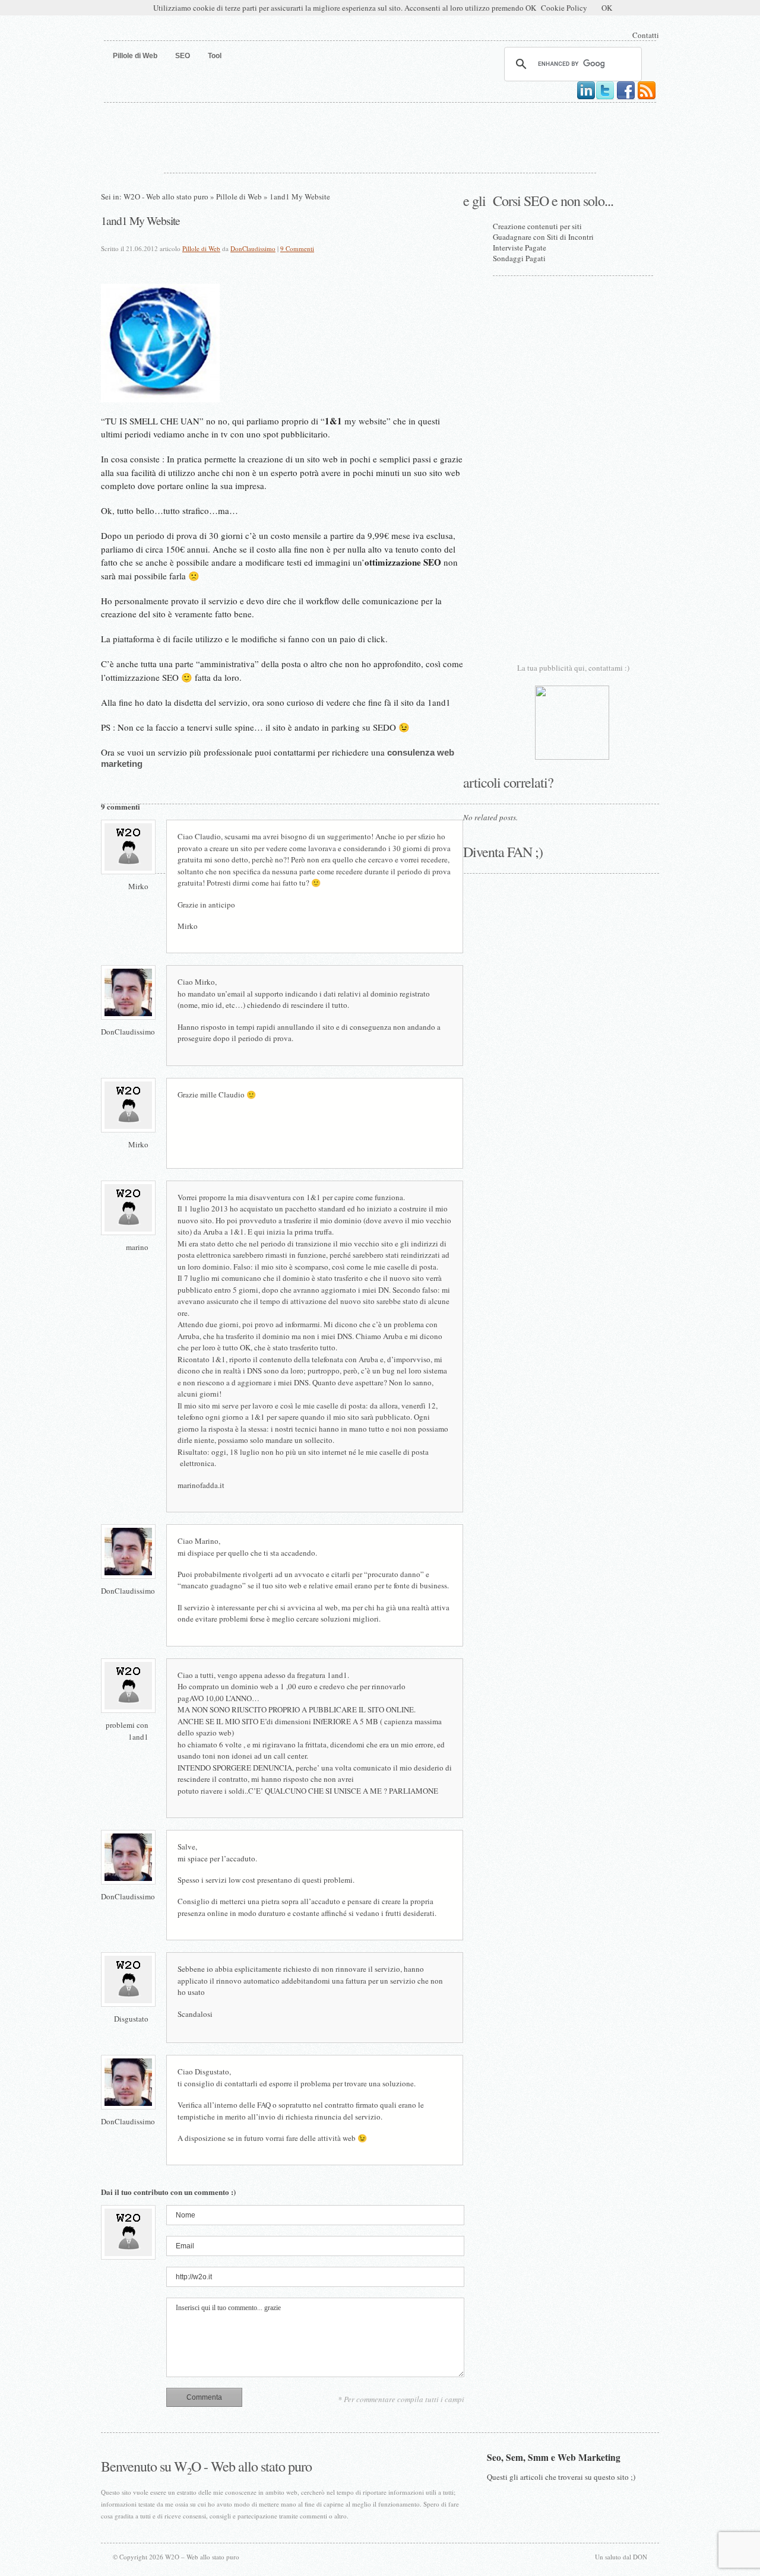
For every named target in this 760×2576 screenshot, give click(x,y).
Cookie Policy (564, 8)
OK (607, 8)
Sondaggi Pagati (519, 258)
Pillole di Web (239, 196)
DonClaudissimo (253, 248)
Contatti (646, 35)
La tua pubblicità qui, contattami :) (573, 668)
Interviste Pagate (520, 248)
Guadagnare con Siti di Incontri (543, 237)
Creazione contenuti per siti (537, 226)
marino (137, 1247)
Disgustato (131, 2019)
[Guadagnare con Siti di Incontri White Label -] (572, 757)
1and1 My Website (140, 220)
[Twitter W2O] (605, 98)
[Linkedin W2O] (586, 98)
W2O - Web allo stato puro (166, 196)
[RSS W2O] (647, 98)
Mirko (138, 886)
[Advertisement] (380, 135)
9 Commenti (297, 248)
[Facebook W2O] (626, 98)
